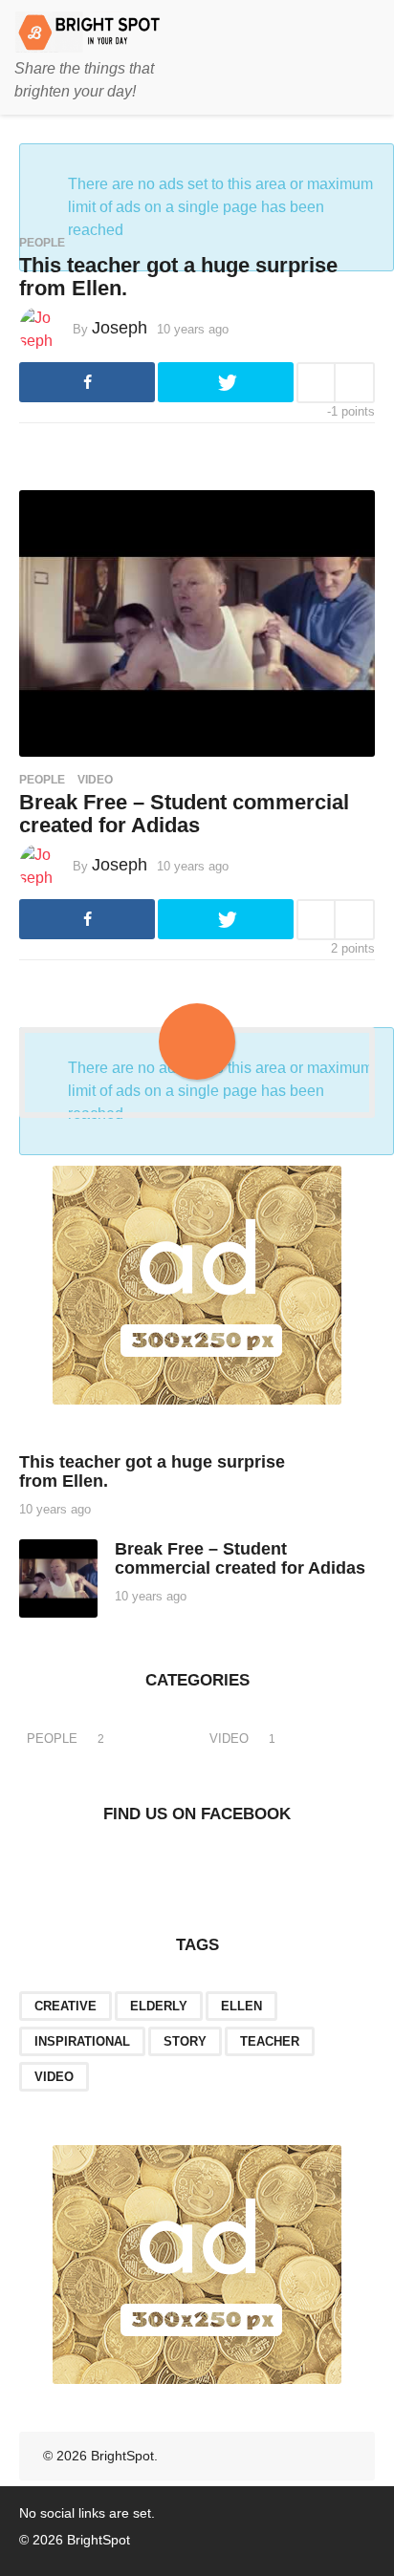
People (42, 243)
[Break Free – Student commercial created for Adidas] (197, 623)
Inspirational (82, 2041)
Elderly (159, 2006)
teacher (270, 2041)
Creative (66, 2006)
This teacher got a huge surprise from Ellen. (178, 277)
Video (95, 780)
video (54, 2077)
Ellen (241, 2006)
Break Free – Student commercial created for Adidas (184, 814)
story (185, 2041)
